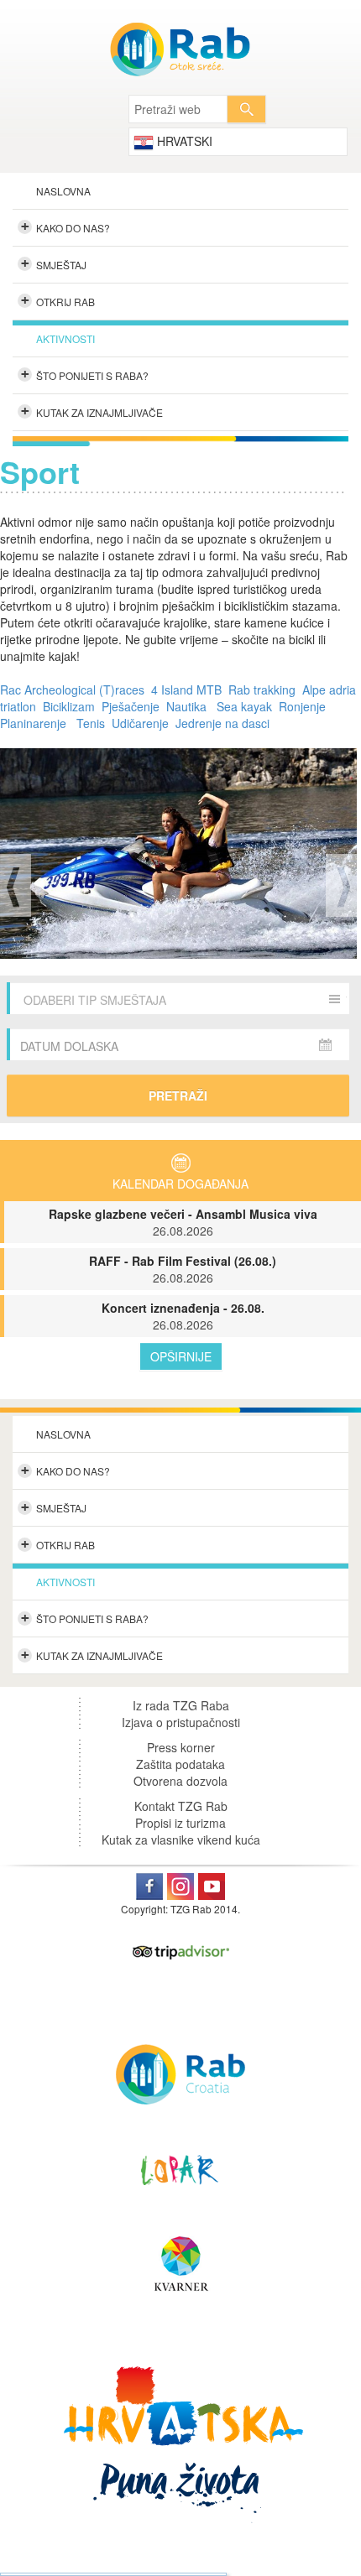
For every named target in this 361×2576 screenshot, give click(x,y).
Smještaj (54, 263)
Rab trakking (262, 690)
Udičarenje (140, 723)
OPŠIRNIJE (181, 1356)
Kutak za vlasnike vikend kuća (181, 1840)
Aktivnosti (65, 338)
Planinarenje (33, 723)
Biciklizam (69, 706)
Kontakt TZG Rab (181, 1806)
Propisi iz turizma (180, 1823)
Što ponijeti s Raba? (85, 374)
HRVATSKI (183, 141)
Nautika (186, 706)
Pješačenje (131, 706)
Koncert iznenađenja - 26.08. (183, 1316)
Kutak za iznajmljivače (92, 411)
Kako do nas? (66, 226)
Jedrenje (199, 723)
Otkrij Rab (58, 300)
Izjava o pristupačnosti (181, 1722)
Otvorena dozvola (180, 1781)
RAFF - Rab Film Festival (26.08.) (183, 1269)
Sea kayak (244, 706)
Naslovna (63, 191)
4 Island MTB (188, 690)
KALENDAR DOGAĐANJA (180, 1184)
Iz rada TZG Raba (181, 1705)
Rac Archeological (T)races (72, 690)
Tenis (91, 723)
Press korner (181, 1747)
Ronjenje (302, 706)
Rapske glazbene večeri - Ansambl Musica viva (183, 1222)
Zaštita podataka (180, 1764)
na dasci (246, 723)
